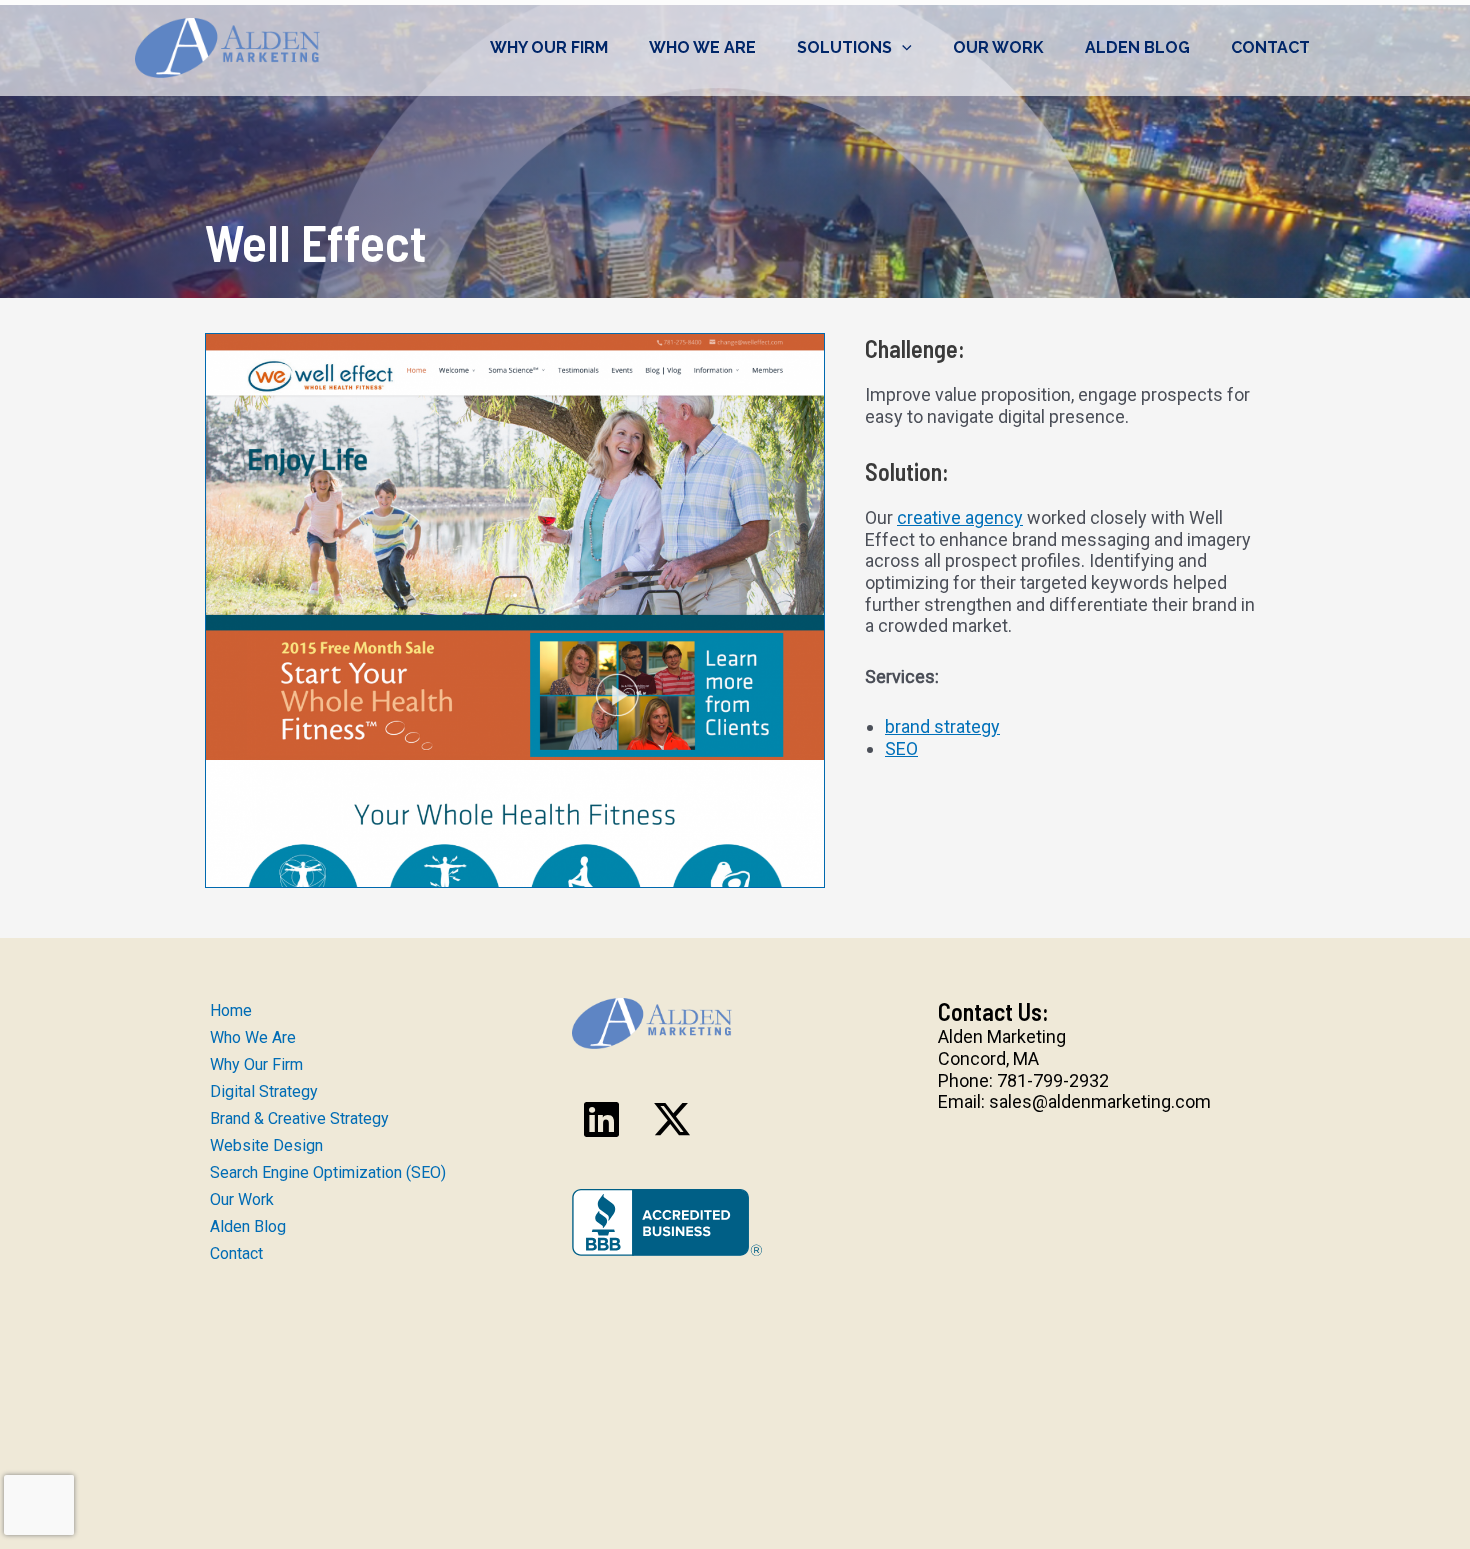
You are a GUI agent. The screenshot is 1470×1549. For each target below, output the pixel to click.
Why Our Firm (549, 47)
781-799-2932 (1053, 1080)
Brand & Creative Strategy (299, 1118)
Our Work (998, 47)
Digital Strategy (264, 1091)
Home (231, 1010)
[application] (902, 48)
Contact (1270, 47)
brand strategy (942, 726)
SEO (901, 748)
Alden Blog (1137, 47)
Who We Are (702, 47)
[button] (602, 1119)
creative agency (960, 517)
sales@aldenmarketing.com (1100, 1101)
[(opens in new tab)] (667, 1220)
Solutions (844, 47)
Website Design (266, 1145)
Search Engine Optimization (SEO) (328, 1172)
